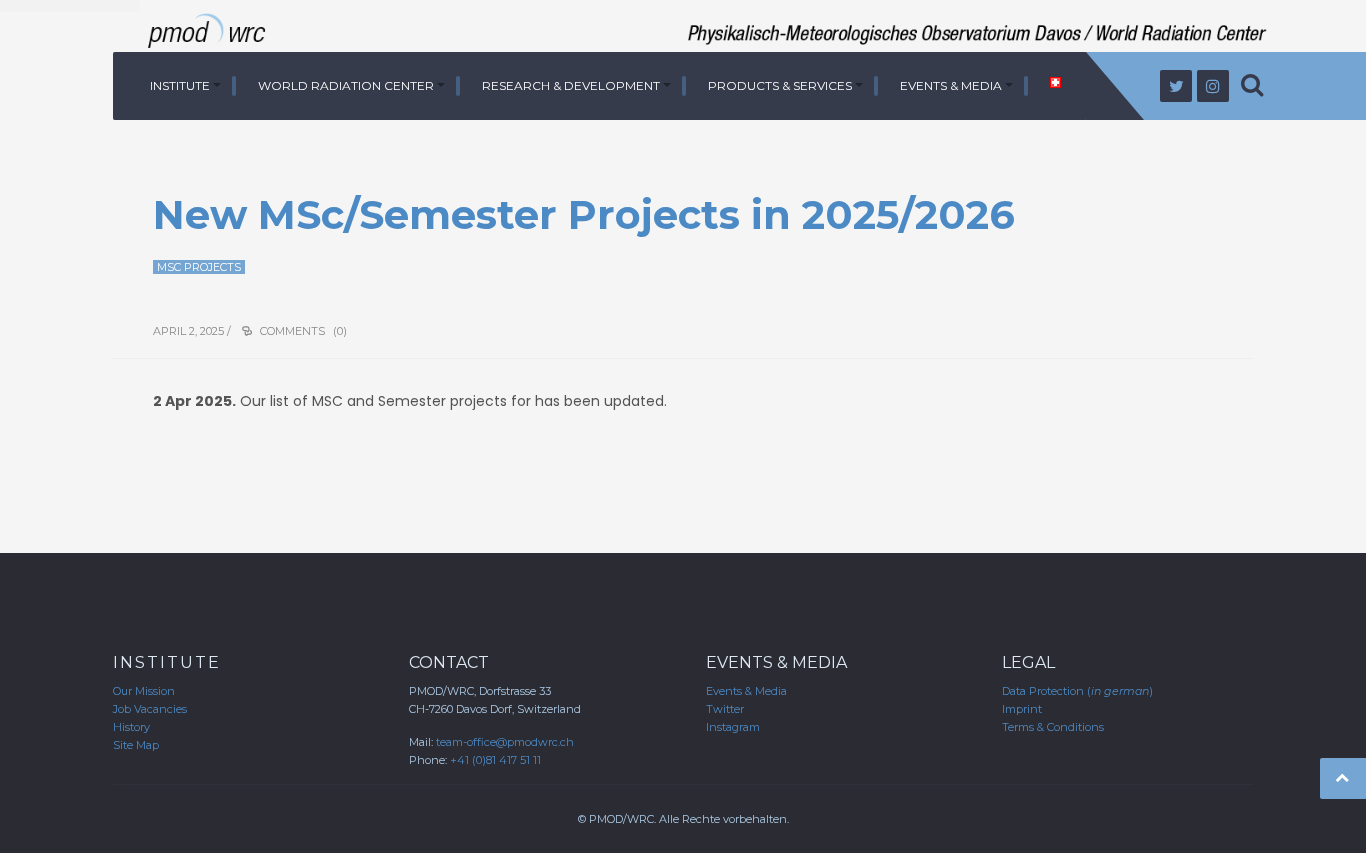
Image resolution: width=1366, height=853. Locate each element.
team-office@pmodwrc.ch (505, 742)
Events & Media (951, 85)
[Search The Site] (1252, 86)
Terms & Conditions (1053, 727)
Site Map (136, 745)
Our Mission (144, 691)
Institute (180, 85)
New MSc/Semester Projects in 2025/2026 (584, 214)
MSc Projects (199, 267)
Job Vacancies (150, 709)
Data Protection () (1077, 691)
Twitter (725, 709)
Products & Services (780, 85)
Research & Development (571, 85)
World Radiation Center (346, 85)
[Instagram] (1213, 86)
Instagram (733, 727)
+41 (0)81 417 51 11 (495, 760)
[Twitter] (1176, 86)
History (131, 727)
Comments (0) (303, 331)
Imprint (1022, 709)
